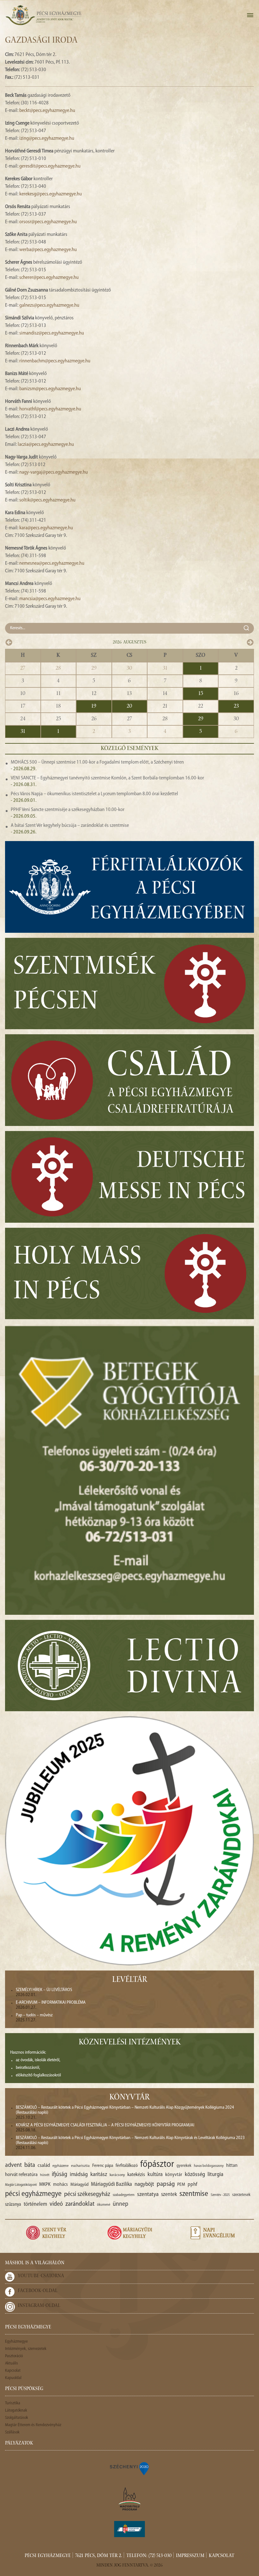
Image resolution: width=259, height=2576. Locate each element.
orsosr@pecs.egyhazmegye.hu (48, 222)
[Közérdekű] (129, 2529)
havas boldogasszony (209, 2166)
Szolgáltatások (17, 2418)
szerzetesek (241, 2195)
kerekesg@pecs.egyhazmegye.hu (51, 194)
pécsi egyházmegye (33, 2194)
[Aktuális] (43, 15)
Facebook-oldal (38, 2291)
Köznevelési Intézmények (130, 2043)
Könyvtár (129, 2098)
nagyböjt (144, 2184)
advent (13, 2165)
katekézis (136, 2175)
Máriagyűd (79, 2185)
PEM (181, 2185)
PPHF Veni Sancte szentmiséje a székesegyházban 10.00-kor (68, 810)
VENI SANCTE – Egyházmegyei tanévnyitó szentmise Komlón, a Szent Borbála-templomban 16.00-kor (107, 778)
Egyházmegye (16, 2342)
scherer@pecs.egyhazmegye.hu (49, 278)
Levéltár (130, 1980)
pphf (192, 2185)
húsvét (45, 2175)
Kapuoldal (13, 2378)
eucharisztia (80, 2166)
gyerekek (184, 2166)
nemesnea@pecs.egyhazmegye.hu (52, 563)
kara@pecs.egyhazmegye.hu (46, 528)
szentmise (194, 2194)
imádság (79, 2175)
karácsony (117, 2175)
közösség (195, 2175)
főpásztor (157, 2165)
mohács (60, 2185)
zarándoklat (80, 2204)
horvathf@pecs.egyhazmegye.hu (50, 409)
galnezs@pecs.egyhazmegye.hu (49, 305)
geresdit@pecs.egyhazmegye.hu (50, 166)
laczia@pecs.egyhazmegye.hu (46, 445)
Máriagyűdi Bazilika (111, 2184)
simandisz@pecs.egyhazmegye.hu (52, 333)
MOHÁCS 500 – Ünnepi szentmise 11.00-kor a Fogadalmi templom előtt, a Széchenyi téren (97, 762)
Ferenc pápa (103, 2166)
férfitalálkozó (127, 2166)
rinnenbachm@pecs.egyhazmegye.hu (55, 361)
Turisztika (13, 2403)
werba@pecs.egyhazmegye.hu (48, 250)
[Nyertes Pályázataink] (129, 2468)
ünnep (120, 2204)
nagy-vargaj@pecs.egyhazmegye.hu (54, 472)
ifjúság (60, 2175)
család (44, 2166)
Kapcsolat (13, 2371)
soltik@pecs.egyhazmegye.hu (47, 500)
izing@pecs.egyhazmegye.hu (47, 138)
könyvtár (174, 2175)
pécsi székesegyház (87, 2194)
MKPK (45, 2185)
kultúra (155, 2175)
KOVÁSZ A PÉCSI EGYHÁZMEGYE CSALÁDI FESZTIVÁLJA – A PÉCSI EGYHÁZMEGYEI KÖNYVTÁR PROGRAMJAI (105, 2125)
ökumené (104, 2205)
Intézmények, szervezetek (26, 2349)
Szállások (12, 2432)
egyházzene (60, 2166)
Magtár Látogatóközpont (21, 2185)
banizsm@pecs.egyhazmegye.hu (50, 389)
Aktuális (12, 2363)
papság (166, 2184)
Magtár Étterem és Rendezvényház (33, 2425)
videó (56, 2204)
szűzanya (13, 2205)
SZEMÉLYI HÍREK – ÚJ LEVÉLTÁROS (44, 1990)
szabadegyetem (124, 2195)
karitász (99, 2175)
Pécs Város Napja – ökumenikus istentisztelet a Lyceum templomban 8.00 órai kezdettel (94, 794)
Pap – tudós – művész (34, 2015)
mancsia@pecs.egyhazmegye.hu (50, 599)
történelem (35, 2204)
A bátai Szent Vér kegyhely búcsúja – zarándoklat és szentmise (70, 826)
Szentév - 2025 (220, 2195)
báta (30, 2165)
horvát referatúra (21, 2175)
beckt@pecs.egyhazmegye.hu (47, 111)
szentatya (148, 2195)
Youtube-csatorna (41, 2276)
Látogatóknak (16, 2410)
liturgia (215, 2175)
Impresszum (190, 2556)
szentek (169, 2195)
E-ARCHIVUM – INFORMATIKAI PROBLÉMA (51, 2003)
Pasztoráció (14, 2356)
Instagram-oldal (39, 2306)
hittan (232, 2166)
